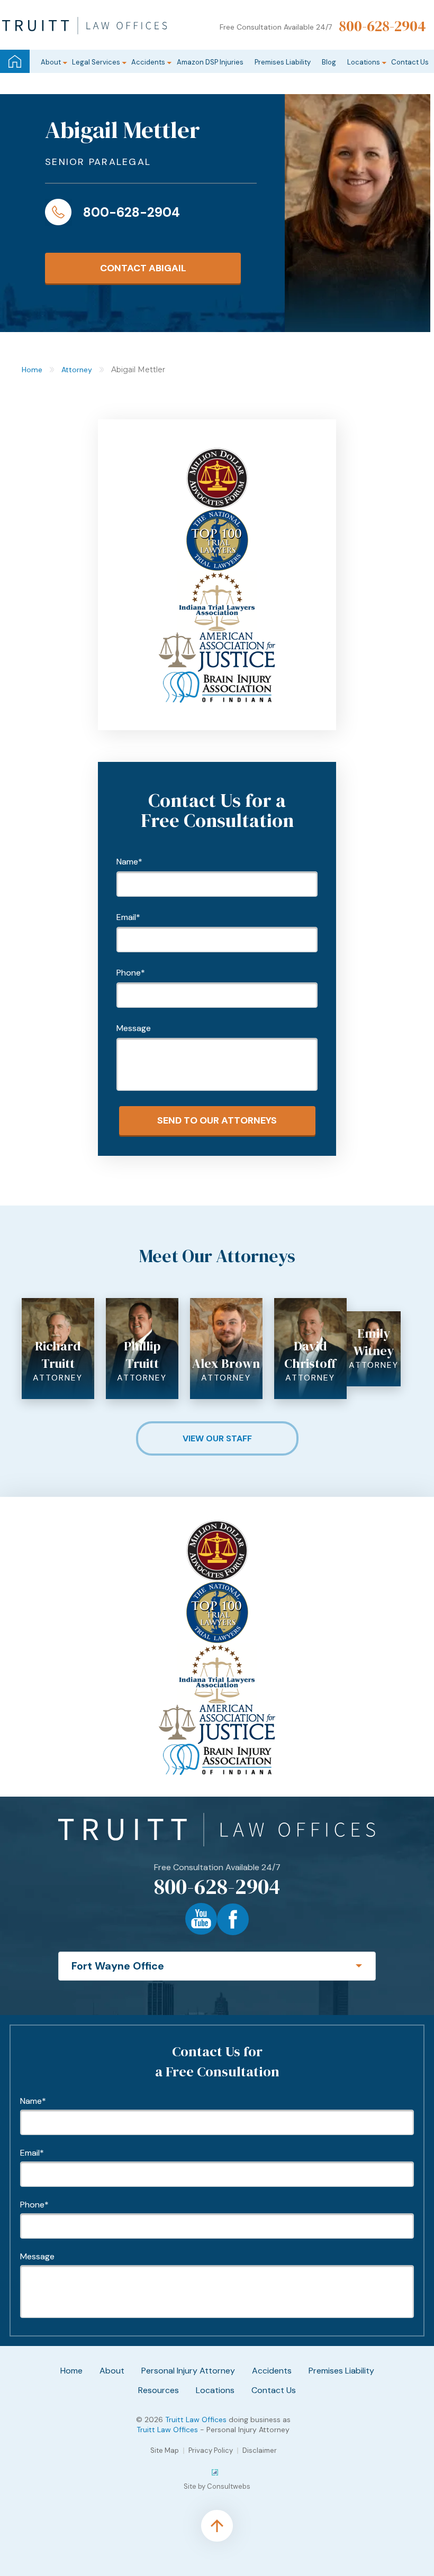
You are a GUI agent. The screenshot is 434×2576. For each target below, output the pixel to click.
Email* (128, 917)
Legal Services (96, 62)
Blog (329, 62)
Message (134, 1028)
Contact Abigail (143, 268)
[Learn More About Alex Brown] (226, 1303)
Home (15, 61)
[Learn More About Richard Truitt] (58, 1303)
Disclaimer (260, 2450)
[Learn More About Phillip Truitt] (142, 1303)
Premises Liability (283, 62)
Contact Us (410, 62)
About (51, 62)
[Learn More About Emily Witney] (374, 1316)
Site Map (165, 2450)
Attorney (77, 370)
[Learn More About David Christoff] (310, 1303)
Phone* (131, 973)
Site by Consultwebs (217, 2486)
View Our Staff (217, 1438)
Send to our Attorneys (217, 1120)
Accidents (148, 62)
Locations (364, 62)
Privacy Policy (211, 2450)
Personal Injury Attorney (188, 2371)
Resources (159, 2390)
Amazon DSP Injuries (210, 62)
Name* (129, 862)
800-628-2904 (382, 26)
